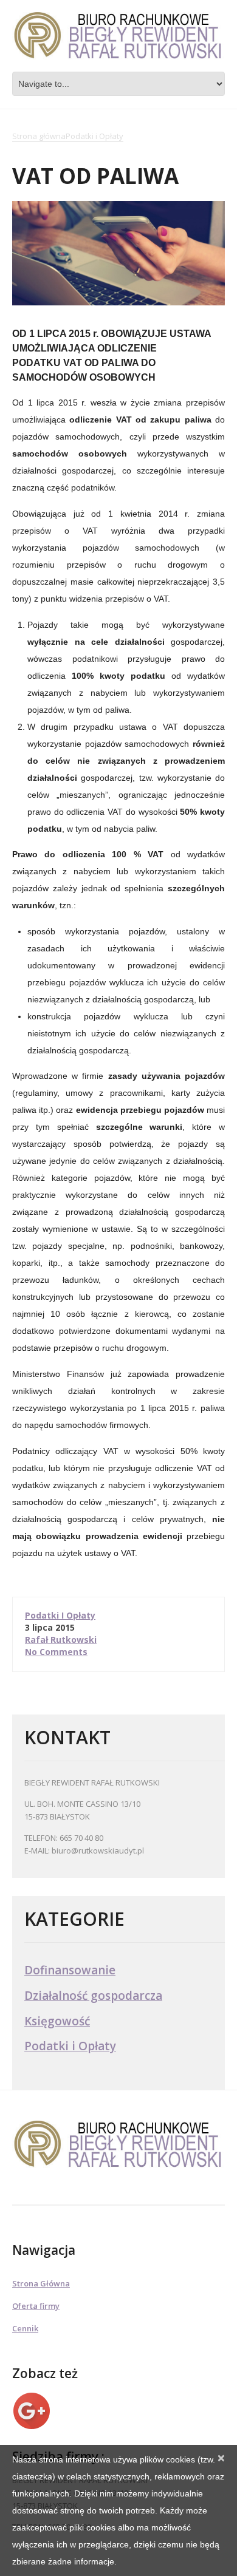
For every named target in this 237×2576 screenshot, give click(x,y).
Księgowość (57, 2021)
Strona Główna (41, 2283)
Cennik (25, 2328)
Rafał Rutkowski (61, 1640)
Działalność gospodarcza (93, 1996)
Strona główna (39, 137)
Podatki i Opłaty (94, 137)
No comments (56, 1652)
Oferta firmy (36, 2306)
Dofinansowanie (70, 1970)
